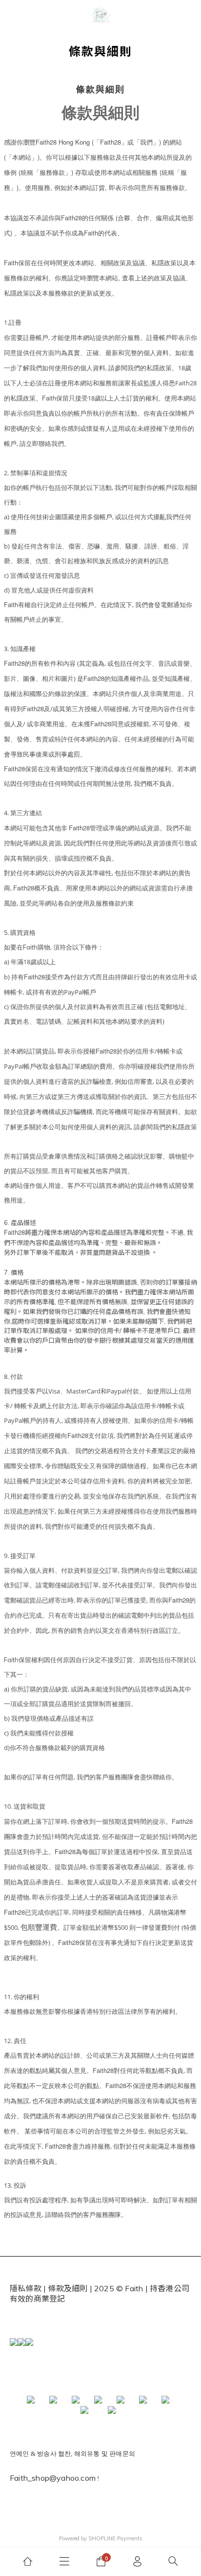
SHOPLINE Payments (115, 2538)
